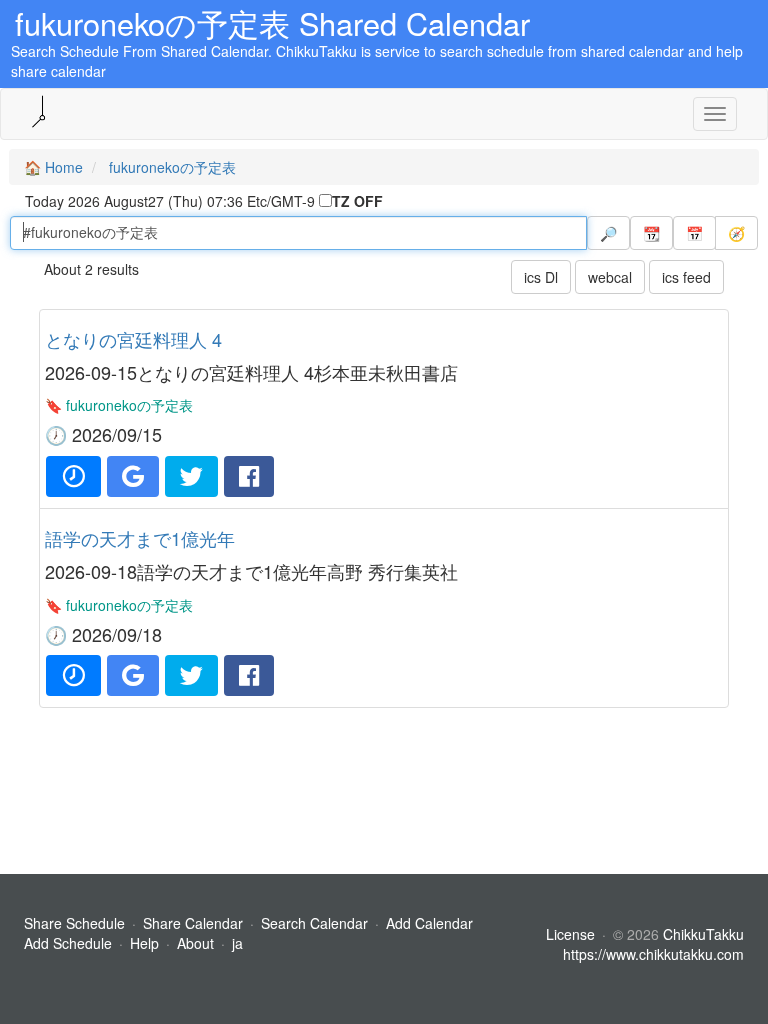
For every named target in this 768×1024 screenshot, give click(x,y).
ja (237, 943)
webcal (610, 277)
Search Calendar (316, 923)
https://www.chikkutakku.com (653, 954)
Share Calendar (193, 923)
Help (144, 943)
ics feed (686, 277)
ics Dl (541, 277)
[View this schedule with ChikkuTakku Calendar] (73, 476)
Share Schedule (74, 923)
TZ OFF (357, 201)
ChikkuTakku (703, 934)
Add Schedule (68, 943)
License (570, 934)
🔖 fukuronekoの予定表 (119, 405)
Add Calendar (429, 923)
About (195, 943)
